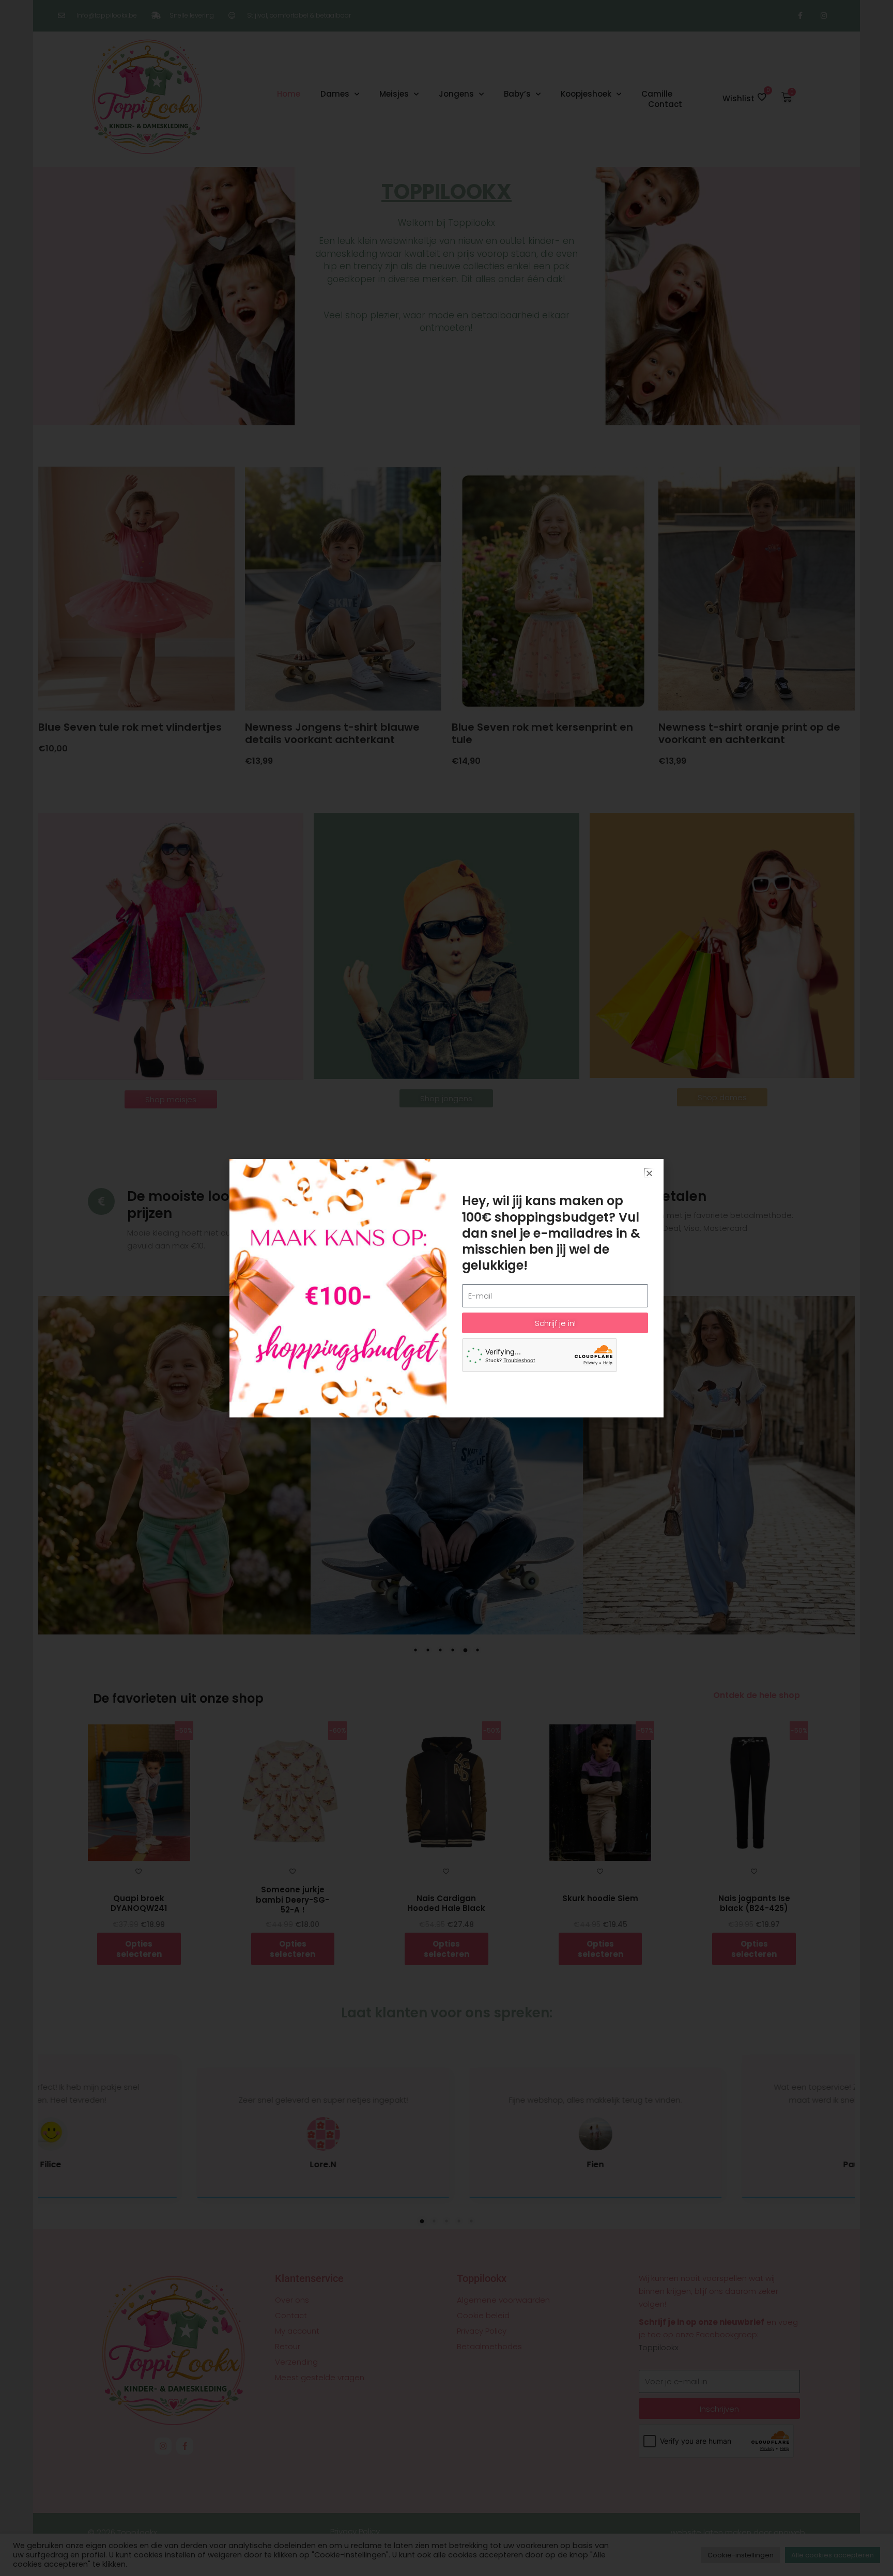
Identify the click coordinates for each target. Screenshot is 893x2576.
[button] (649, 1173)
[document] (446, 1288)
